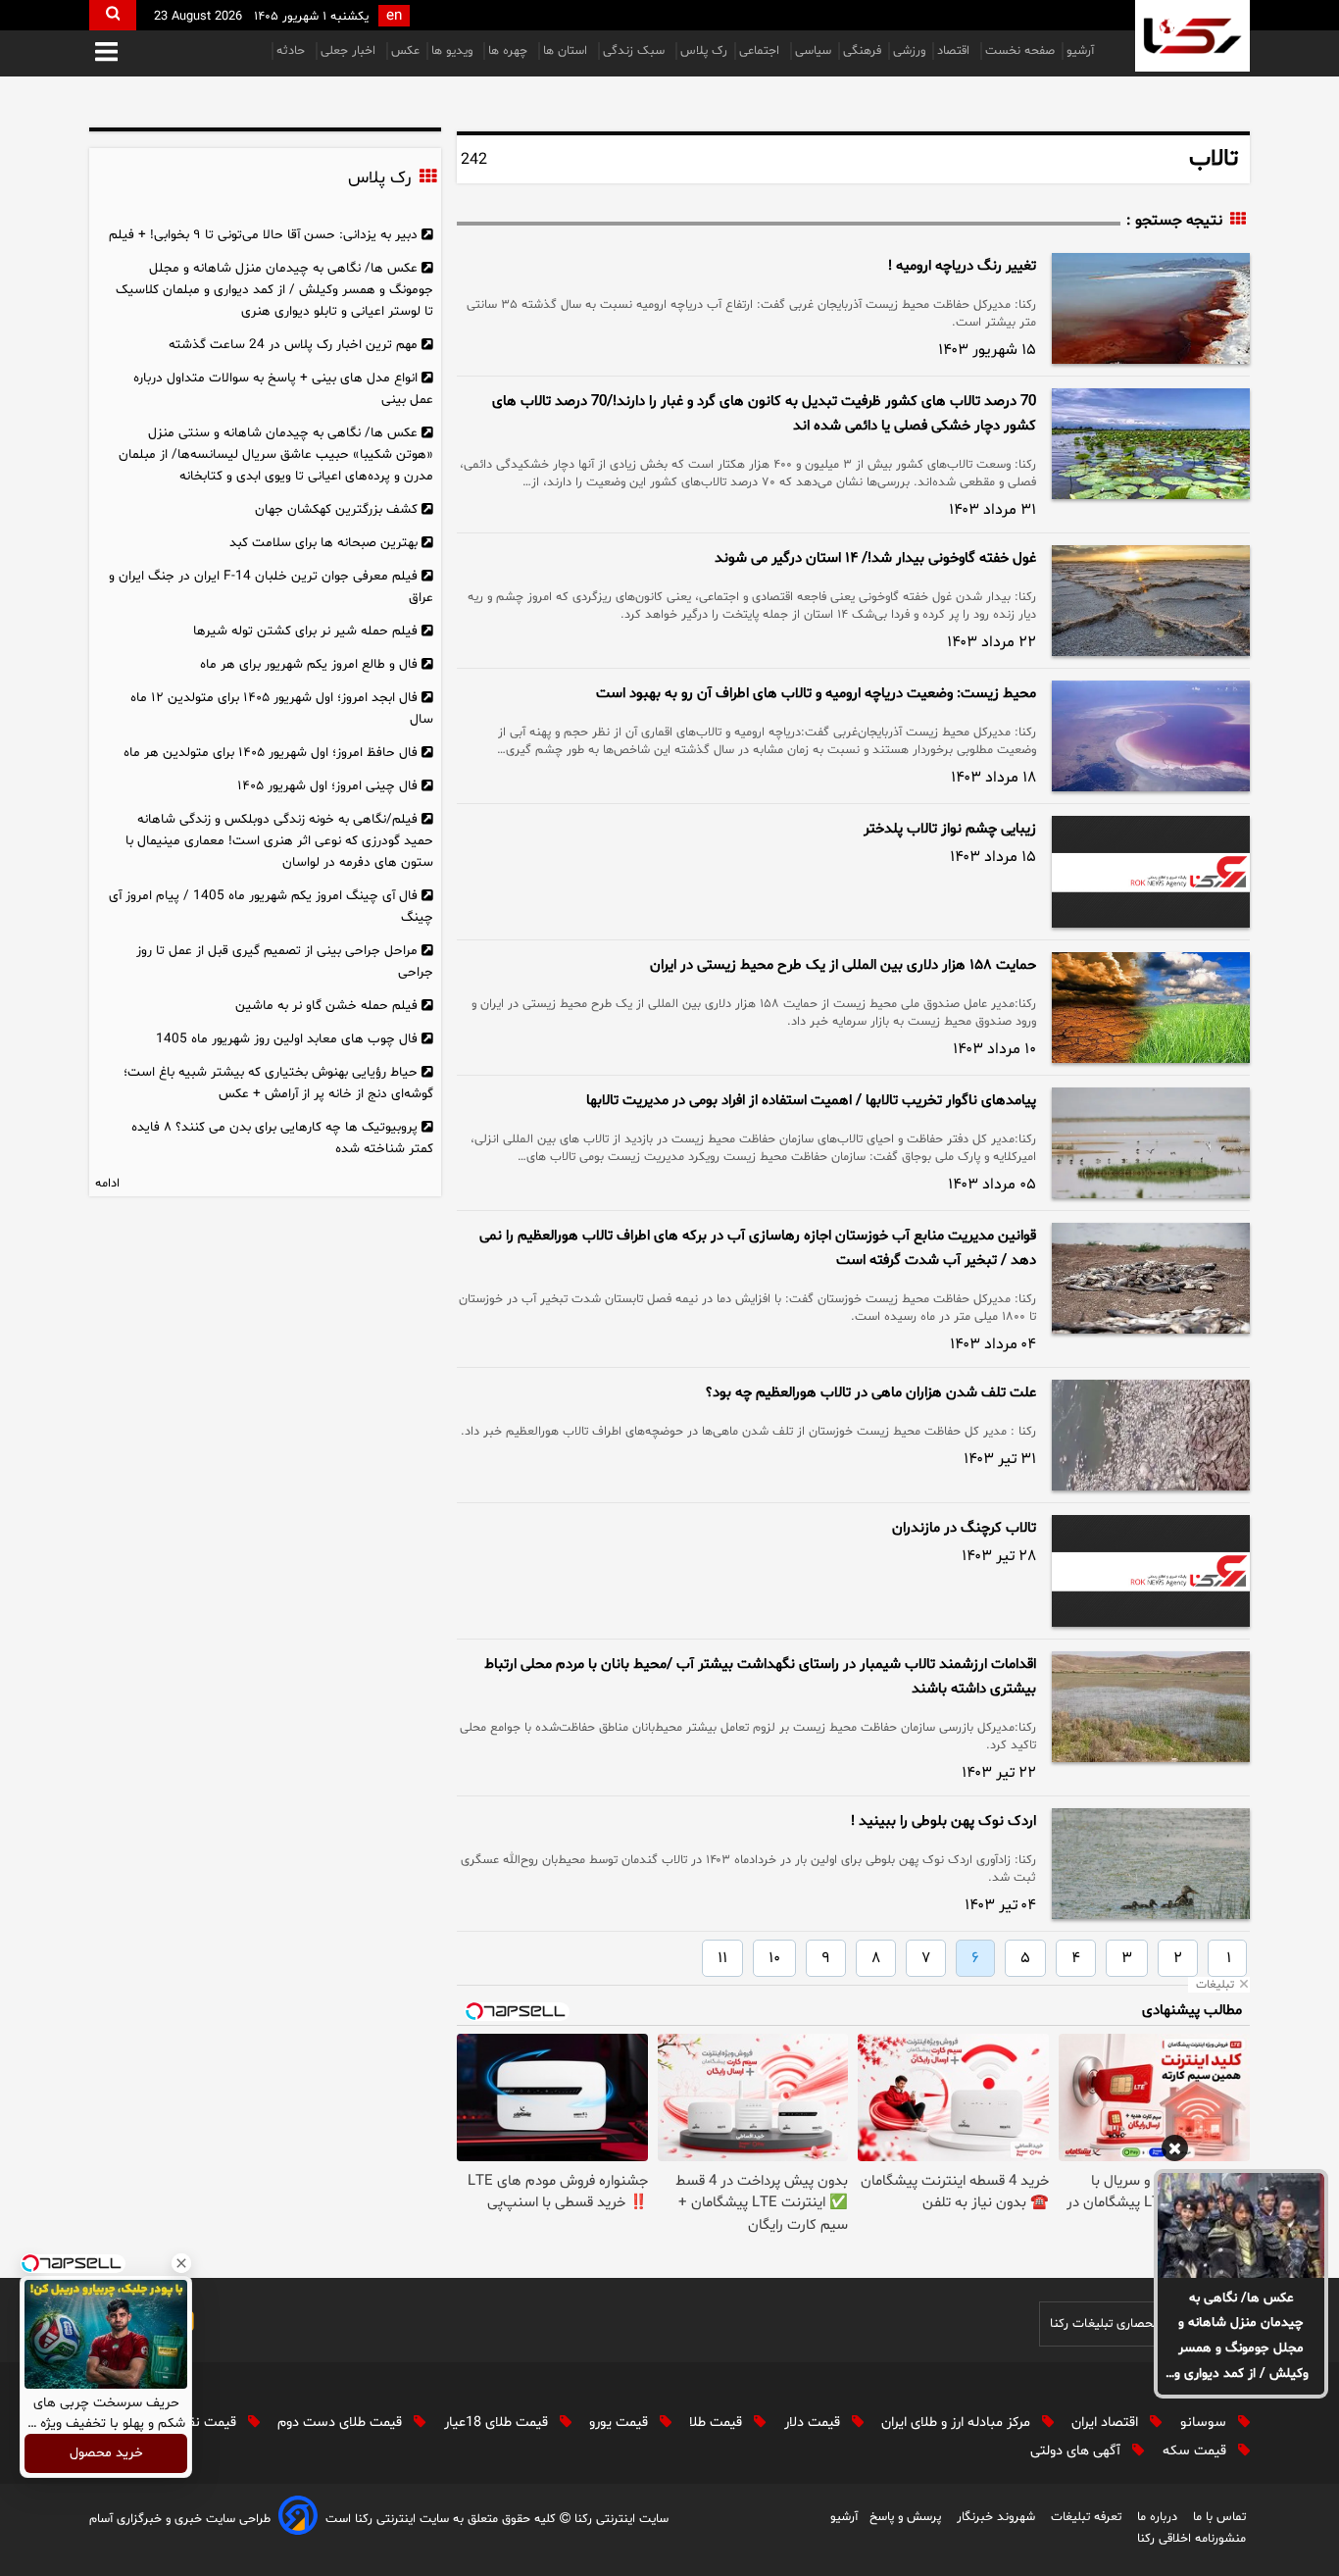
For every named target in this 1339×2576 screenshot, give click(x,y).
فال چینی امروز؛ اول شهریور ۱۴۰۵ (327, 786)
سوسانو (1205, 2423)
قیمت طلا (718, 2423)
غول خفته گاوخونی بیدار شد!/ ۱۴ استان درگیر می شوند (875, 558)
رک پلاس (704, 51)
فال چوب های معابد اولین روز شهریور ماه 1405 (287, 1039)
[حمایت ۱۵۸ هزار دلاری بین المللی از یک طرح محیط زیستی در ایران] (1151, 1008)
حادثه (293, 51)
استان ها (567, 51)
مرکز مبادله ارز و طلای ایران (958, 2423)
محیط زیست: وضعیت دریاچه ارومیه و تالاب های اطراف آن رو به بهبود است (816, 694)
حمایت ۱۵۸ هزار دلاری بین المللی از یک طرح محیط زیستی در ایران (843, 965)
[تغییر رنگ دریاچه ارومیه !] (1151, 308)
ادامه (107, 1184)
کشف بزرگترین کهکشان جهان (336, 509)
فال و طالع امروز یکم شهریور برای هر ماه (309, 664)
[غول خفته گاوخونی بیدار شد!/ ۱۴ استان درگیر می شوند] (1151, 601)
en (394, 16)
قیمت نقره (208, 2423)
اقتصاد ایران (1107, 2423)
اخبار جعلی (350, 51)
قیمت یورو (620, 2423)
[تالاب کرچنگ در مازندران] (1151, 1571)
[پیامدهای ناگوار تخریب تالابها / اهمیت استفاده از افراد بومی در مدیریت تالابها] (1151, 1143)
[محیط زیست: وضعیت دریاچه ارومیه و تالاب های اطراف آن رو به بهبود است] (1151, 736)
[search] (113, 15)
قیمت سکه (1196, 2451)
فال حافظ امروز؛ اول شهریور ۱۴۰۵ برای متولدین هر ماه (271, 753)
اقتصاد (955, 51)
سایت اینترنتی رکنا (620, 2519)
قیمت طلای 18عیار (498, 2423)
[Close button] (181, 2263)
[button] (106, 53)
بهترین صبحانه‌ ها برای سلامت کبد (323, 543)
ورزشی (909, 51)
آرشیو (1080, 51)
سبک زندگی (636, 51)
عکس (405, 51)
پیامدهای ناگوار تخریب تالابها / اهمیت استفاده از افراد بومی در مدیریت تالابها (811, 1101)
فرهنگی (862, 51)
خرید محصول (106, 2454)
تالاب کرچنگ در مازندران (964, 1528)
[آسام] (298, 2519)
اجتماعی (761, 51)
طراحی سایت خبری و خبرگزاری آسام (180, 2519)
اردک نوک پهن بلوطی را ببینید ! (943, 1821)
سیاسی (813, 51)
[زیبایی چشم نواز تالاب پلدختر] (1151, 872)
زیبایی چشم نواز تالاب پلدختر (950, 829)
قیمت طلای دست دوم (342, 2423)
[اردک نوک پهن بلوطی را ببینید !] (1151, 1864)
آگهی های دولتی (1077, 2451)
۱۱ (722, 1958)
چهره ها (510, 51)
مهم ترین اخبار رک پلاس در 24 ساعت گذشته (293, 345)
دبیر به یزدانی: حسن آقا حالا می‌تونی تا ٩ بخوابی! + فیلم (263, 235)
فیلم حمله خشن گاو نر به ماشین (326, 1006)
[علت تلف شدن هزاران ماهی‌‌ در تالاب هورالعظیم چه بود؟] (1151, 1435)
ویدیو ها (454, 51)
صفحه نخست (1020, 51)
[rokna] (1192, 36)
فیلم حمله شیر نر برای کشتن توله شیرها (305, 631)
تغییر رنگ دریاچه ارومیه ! (962, 266)
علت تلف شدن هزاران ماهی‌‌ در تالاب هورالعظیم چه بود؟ (871, 1393)
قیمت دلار (814, 2423)
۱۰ (774, 1958)
